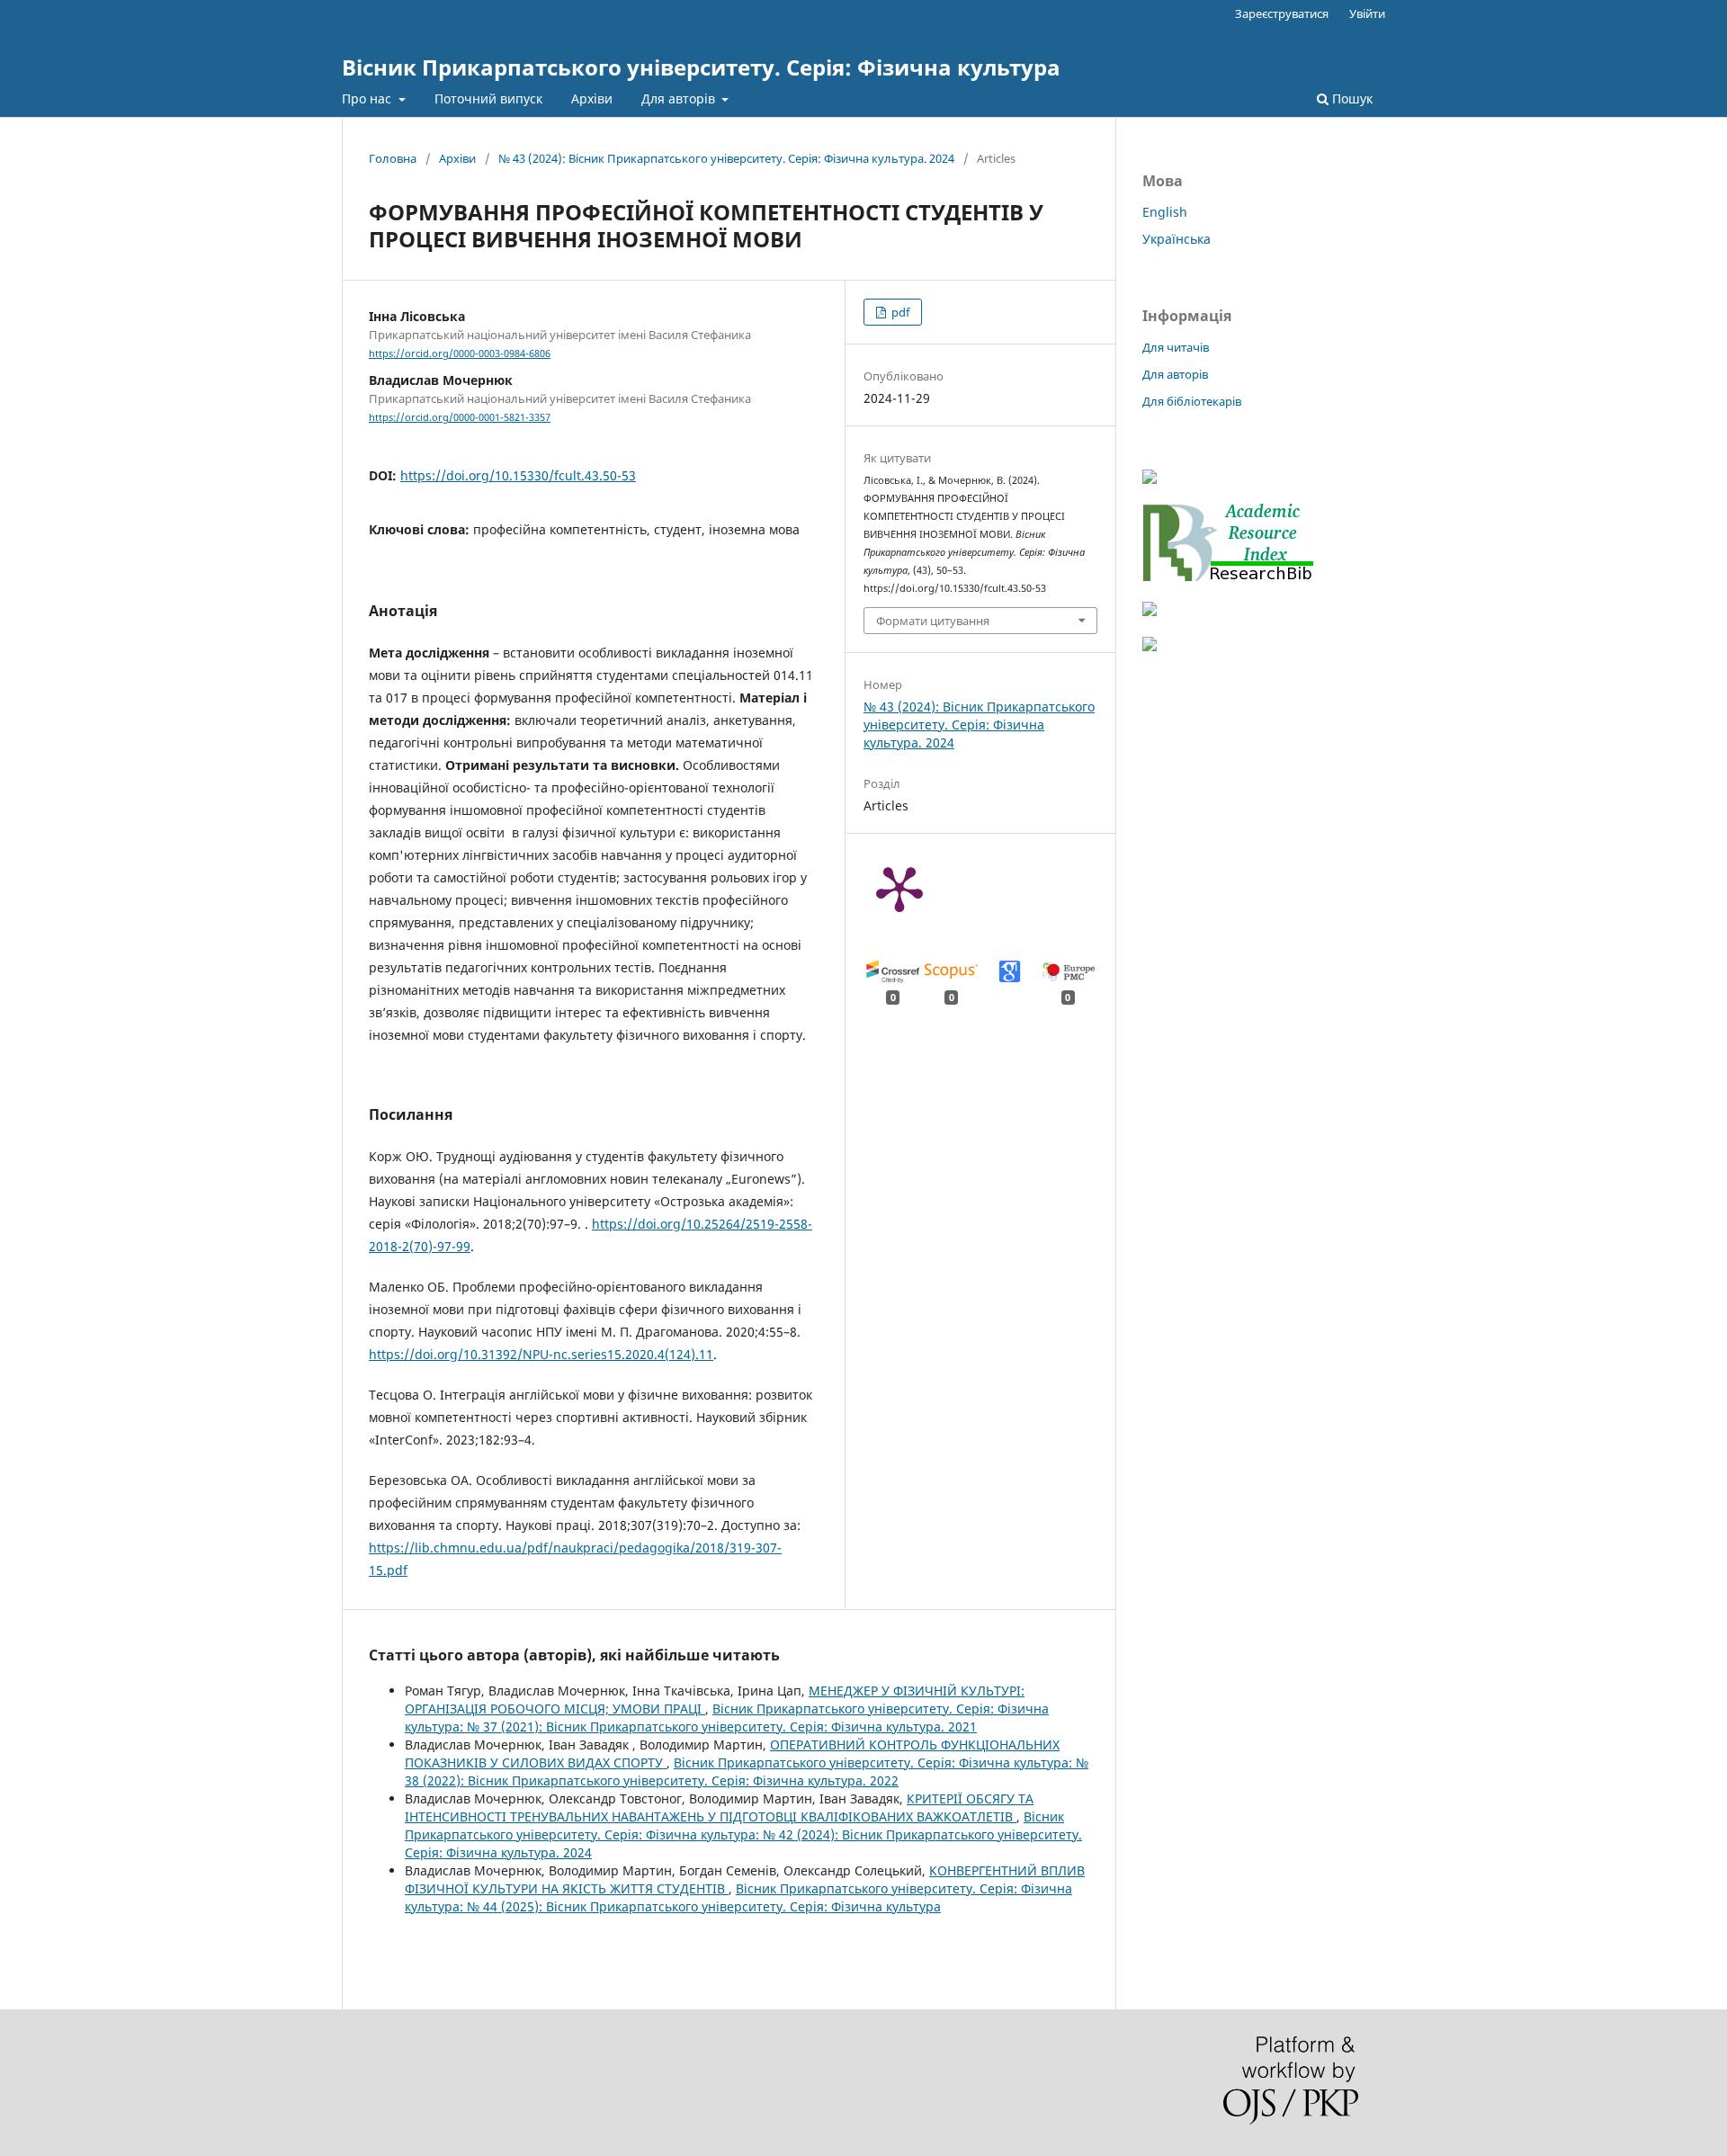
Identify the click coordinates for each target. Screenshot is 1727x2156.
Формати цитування (933, 621)
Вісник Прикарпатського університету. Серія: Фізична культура (701, 67)
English (1165, 212)
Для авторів (680, 98)
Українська (1177, 239)
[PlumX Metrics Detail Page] (899, 888)
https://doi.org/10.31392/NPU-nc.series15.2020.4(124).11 (541, 1354)
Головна (393, 158)
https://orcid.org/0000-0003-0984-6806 (460, 353)
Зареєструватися (1282, 13)
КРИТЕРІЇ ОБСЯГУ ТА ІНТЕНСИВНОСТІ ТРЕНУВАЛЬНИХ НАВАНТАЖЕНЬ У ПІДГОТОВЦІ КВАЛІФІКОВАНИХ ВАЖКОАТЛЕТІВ (719, 1807)
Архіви (592, 98)
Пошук (1351, 98)
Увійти (1367, 13)
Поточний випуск (488, 98)
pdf (899, 312)
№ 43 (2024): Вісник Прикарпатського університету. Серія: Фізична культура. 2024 (726, 158)
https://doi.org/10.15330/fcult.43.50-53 (518, 475)
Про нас (368, 98)
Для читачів (1176, 347)
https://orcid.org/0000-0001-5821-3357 (460, 417)
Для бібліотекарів (1192, 401)
